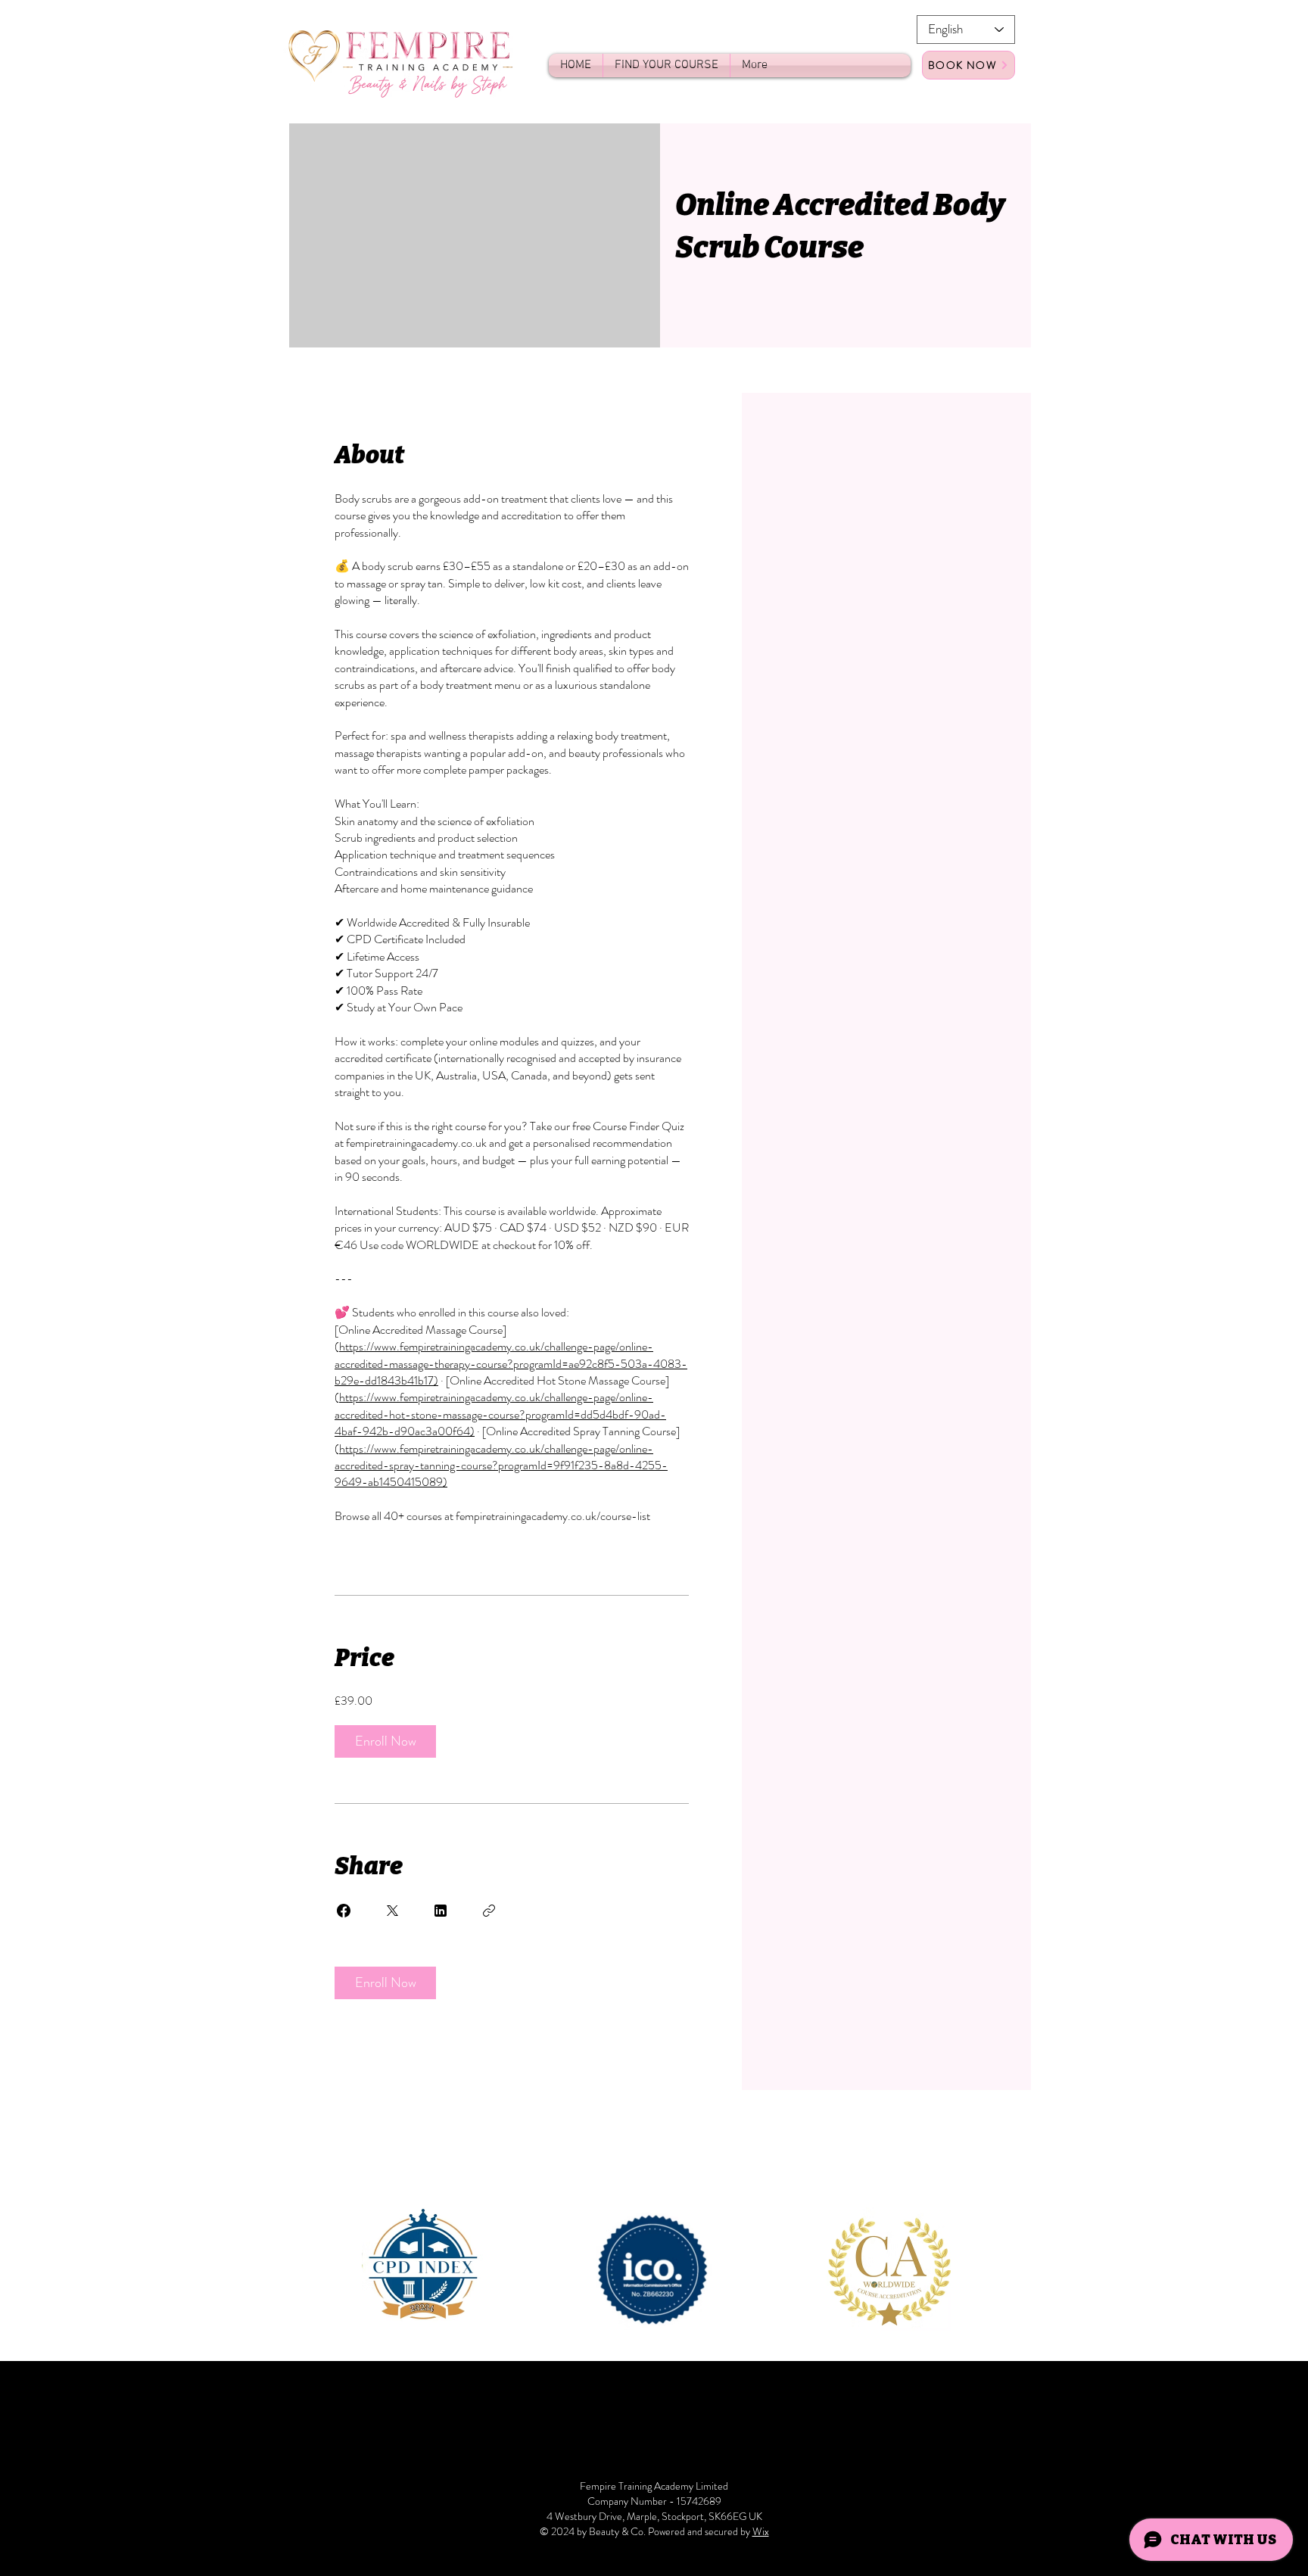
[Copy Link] (489, 1911)
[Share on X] (392, 1911)
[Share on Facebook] (344, 1911)
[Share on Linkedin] (441, 1911)
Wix (761, 2531)
